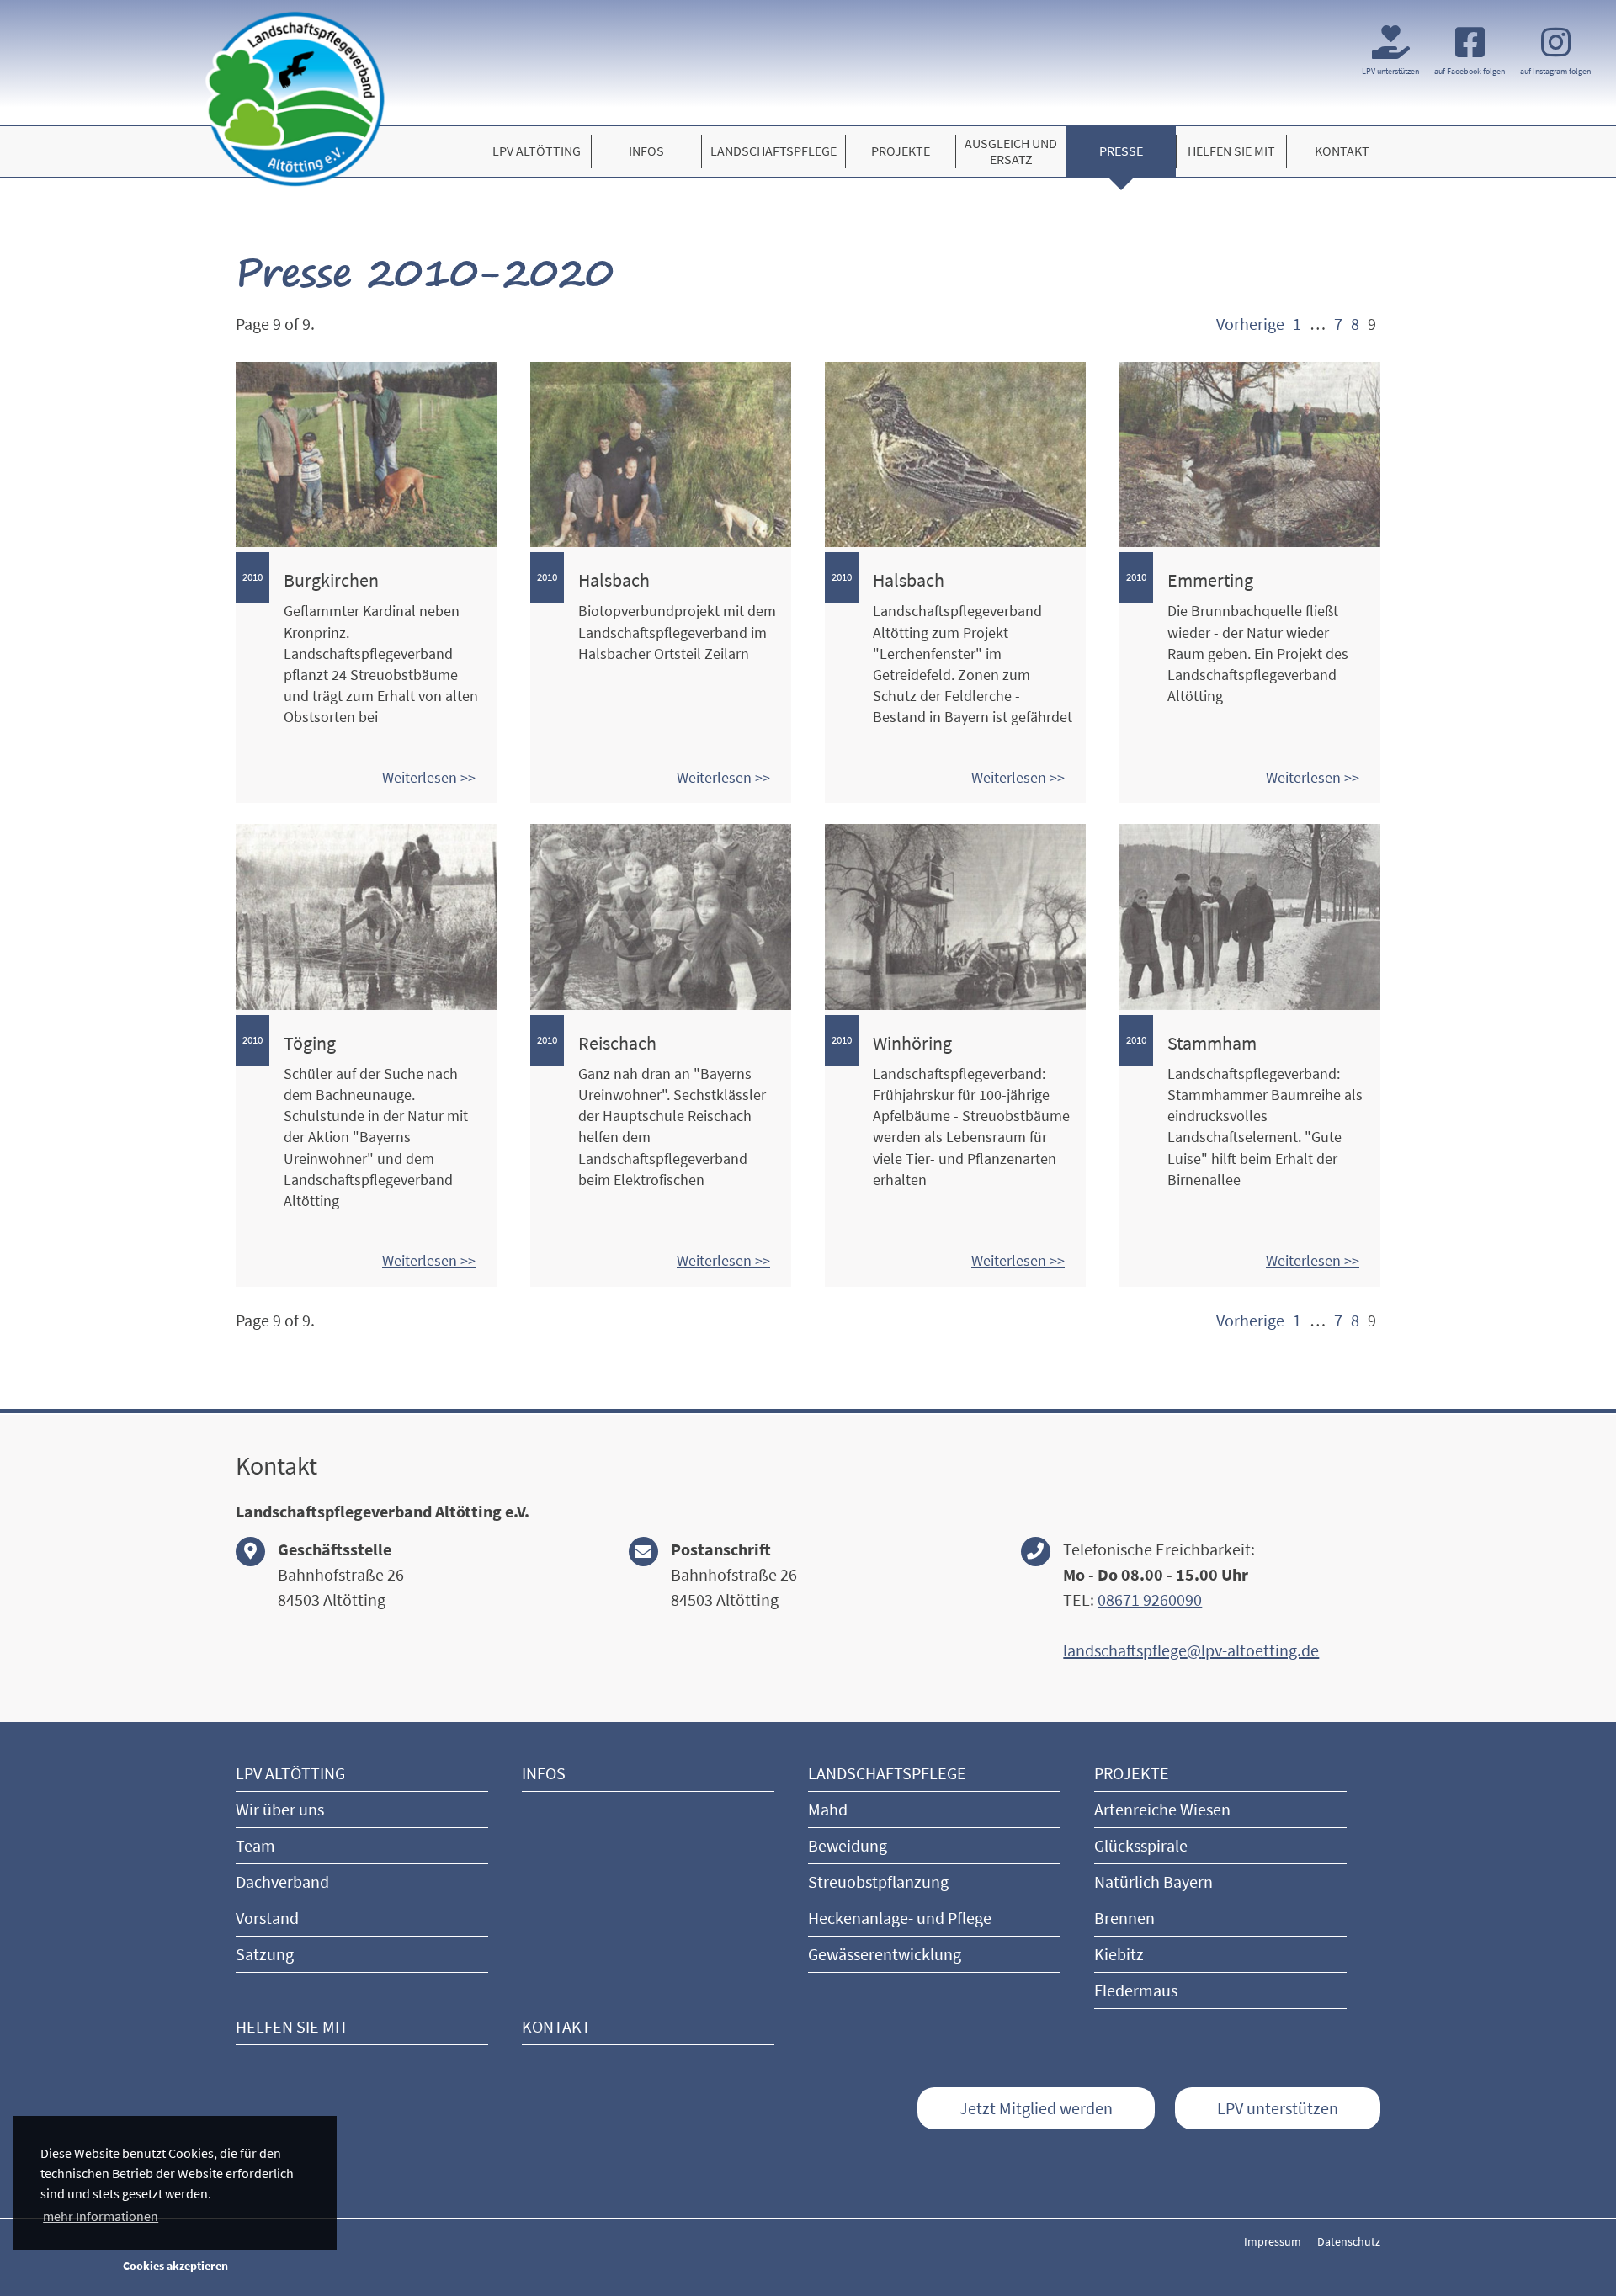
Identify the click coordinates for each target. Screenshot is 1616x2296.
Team (255, 1845)
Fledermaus (1136, 1990)
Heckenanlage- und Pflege (900, 1918)
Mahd (828, 1809)
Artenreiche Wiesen (1162, 1809)
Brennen (1124, 1918)
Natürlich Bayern (1154, 1881)
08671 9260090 (1150, 1600)
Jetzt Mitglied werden (1036, 2108)
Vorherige (1250, 324)
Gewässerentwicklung (885, 1954)
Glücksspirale (1141, 1845)
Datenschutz (1349, 2241)
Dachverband (282, 1881)
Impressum (1273, 2241)
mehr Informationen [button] (101, 2216)
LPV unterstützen (1278, 2108)
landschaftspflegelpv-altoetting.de (1191, 1650)
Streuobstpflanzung (878, 1881)
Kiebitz (1119, 1954)
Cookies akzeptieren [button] (175, 2266)
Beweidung (848, 1845)
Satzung (265, 1954)
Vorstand (267, 1918)
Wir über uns (280, 1809)
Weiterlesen (421, 777)
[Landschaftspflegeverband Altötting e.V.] (295, 98)
